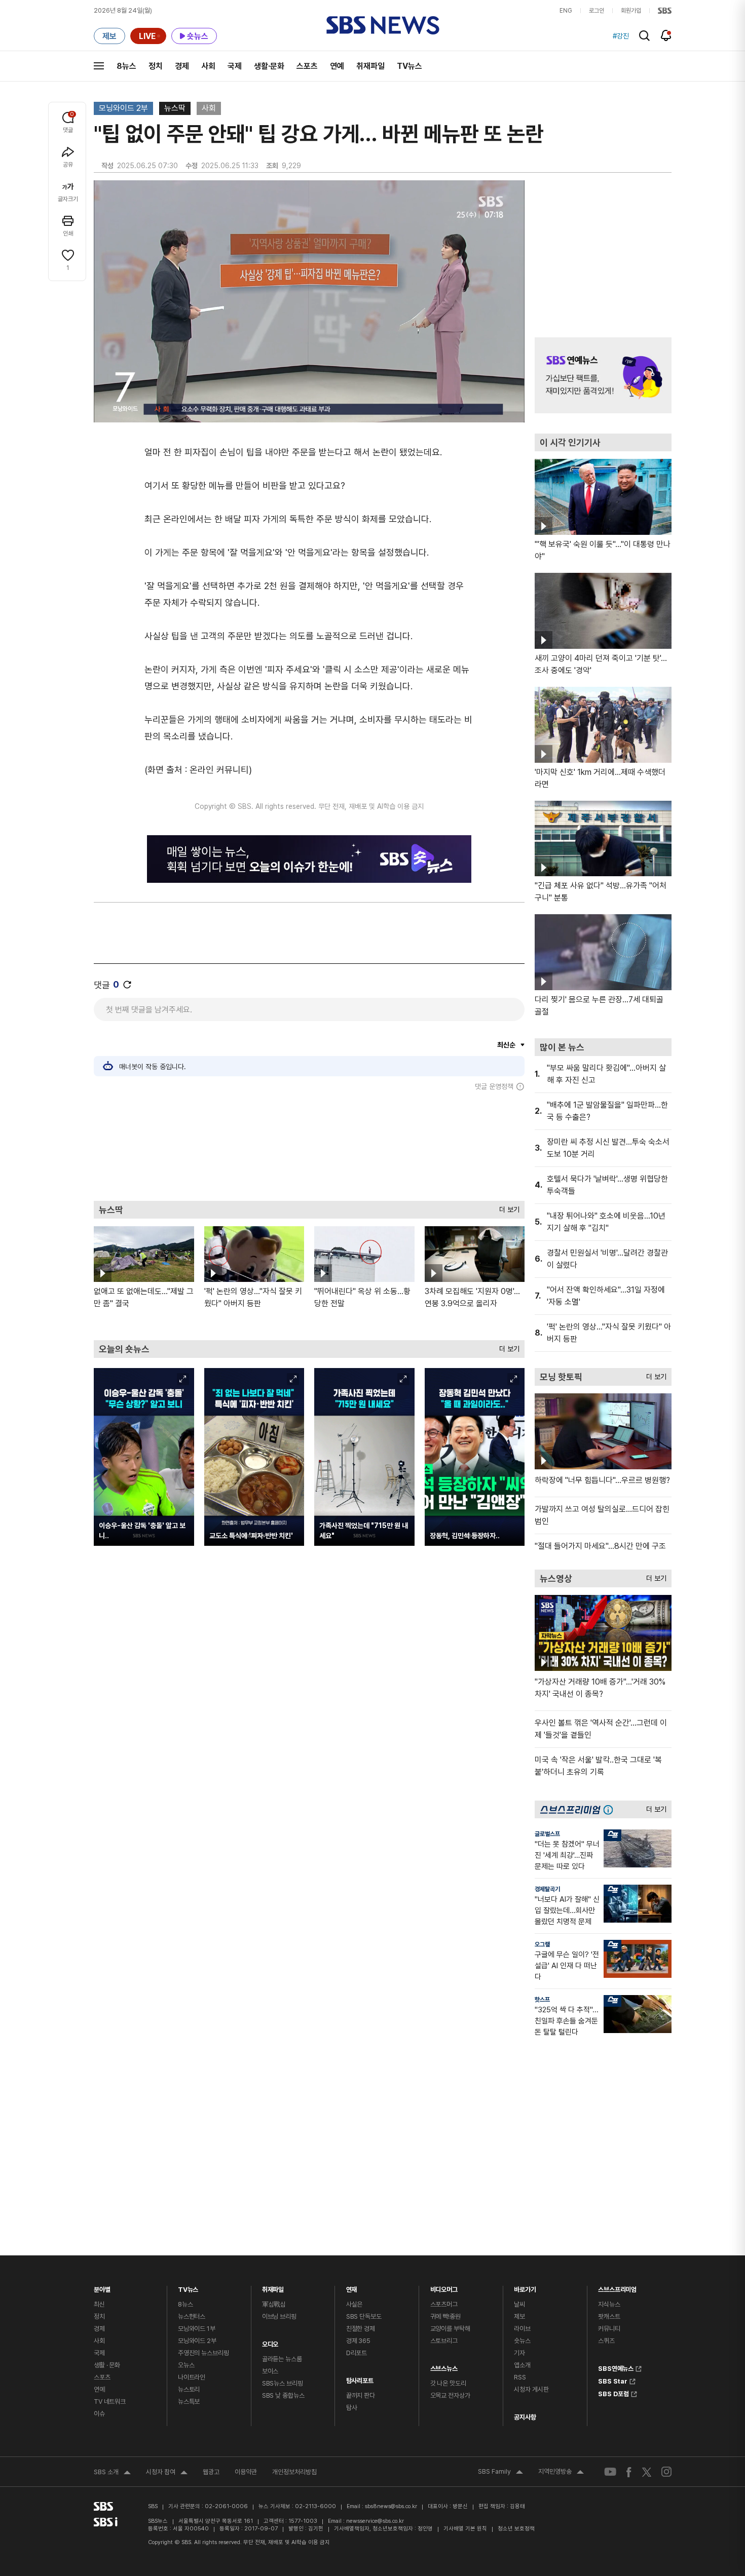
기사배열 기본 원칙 (465, 2529)
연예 (337, 66)
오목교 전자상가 (450, 2395)
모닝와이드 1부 (197, 2329)
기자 (519, 2353)
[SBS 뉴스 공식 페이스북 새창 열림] (629, 2472)
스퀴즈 (606, 2341)
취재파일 (370, 66)
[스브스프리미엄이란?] (611, 1809)
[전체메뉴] (99, 66)
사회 (208, 66)
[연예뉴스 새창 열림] (603, 375)
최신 (99, 2304)
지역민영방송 (561, 2473)
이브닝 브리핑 (279, 2316)
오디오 (270, 2342)
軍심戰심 (274, 2304)
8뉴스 (126, 66)
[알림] (666, 35)
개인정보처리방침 (294, 2472)
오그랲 (542, 1944)
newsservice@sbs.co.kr (375, 2521)
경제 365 (358, 2341)
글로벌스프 (547, 1834)
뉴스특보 (189, 2402)
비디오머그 (444, 2287)
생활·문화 (269, 66)
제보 (519, 2316)
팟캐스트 (609, 2316)
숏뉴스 (522, 2341)
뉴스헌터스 (192, 2316)
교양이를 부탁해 (450, 2329)
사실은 (355, 2304)
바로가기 (525, 2287)
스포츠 (307, 66)
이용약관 (246, 2472)
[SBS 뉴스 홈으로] (383, 25)
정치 (156, 66)
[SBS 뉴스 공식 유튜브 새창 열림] (610, 2472)
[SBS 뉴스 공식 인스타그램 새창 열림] (666, 2472)
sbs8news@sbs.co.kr (391, 2506)
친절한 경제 (361, 2329)
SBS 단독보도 (364, 2316)
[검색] (644, 36)
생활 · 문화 (107, 2365)
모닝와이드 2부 (123, 108)
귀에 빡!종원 (445, 2316)
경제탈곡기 (547, 1889)
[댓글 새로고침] (127, 985)
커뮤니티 (609, 2329)
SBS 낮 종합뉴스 (283, 2395)
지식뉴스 (609, 2304)
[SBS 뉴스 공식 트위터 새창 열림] (647, 2471)
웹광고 (211, 2472)
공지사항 (525, 2417)
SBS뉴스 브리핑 (283, 2383)
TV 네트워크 (110, 2402)
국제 (235, 66)
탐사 (352, 2408)
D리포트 (357, 2353)
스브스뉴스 (444, 2366)
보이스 (270, 2371)
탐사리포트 (360, 2378)
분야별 (102, 2287)
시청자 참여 (167, 2473)
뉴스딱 (175, 108)
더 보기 (507, 1207)
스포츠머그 (444, 2304)
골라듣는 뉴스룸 (282, 2359)
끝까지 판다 (361, 2395)
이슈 (99, 2414)
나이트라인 (192, 2377)
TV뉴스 (409, 66)
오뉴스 (186, 2365)
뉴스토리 (189, 2389)
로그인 (597, 11)
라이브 (522, 2329)
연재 (352, 2287)
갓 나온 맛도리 (448, 2383)
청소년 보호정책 (516, 2529)
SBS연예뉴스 (616, 2367)
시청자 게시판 (531, 2389)
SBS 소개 (112, 2473)
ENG (566, 11)
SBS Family (500, 2473)
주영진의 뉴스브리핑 (203, 2353)
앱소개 (522, 2365)
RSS (520, 2377)
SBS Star (613, 2380)
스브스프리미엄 (617, 2287)
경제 (182, 66)
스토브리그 (444, 2341)
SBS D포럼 (613, 2393)
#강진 (621, 36)
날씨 (519, 2304)
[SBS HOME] (665, 11)
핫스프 (542, 2000)
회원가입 (631, 11)
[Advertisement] (309, 1146)
